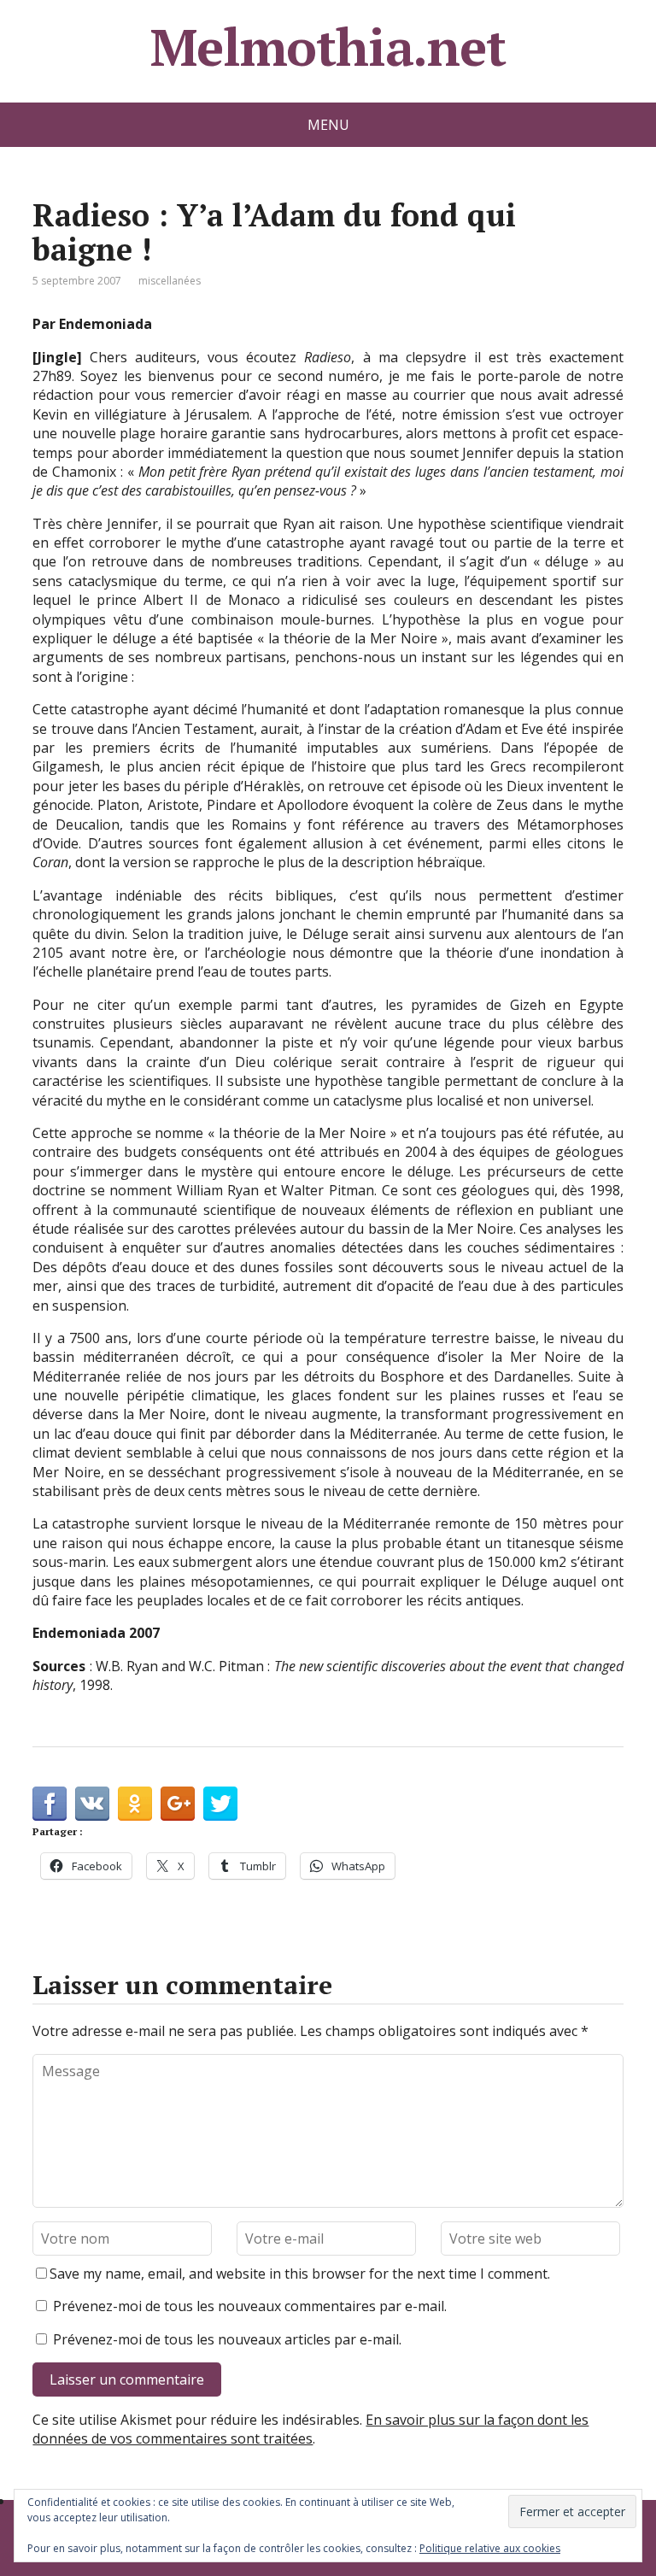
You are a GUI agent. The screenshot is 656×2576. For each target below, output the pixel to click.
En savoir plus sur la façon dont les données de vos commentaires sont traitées (310, 2429)
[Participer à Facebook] (50, 1804)
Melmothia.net (328, 47)
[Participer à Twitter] (220, 1804)
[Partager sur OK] (135, 1804)
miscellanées (170, 281)
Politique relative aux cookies (490, 2548)
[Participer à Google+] (178, 1804)
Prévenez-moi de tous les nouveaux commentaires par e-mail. (250, 2306)
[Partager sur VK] (92, 1804)
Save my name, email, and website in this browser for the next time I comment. (300, 2274)
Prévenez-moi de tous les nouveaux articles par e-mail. (227, 2339)
